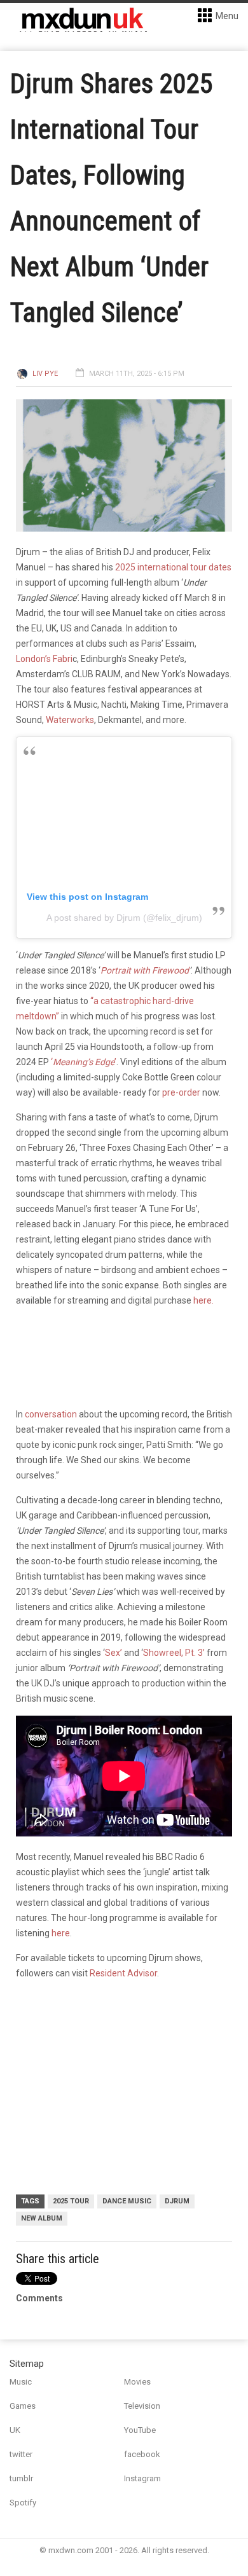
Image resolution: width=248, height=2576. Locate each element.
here (61, 1933)
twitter (21, 2454)
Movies (137, 2382)
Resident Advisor (123, 1973)
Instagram (142, 2478)
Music (21, 2382)
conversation (51, 1414)
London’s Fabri (44, 659)
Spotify (23, 2503)
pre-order (181, 1092)
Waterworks (70, 720)
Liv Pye (45, 374)
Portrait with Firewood (145, 970)
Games (23, 2406)
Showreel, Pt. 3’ (174, 1653)
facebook (142, 2454)
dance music (127, 2201)
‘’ (84, 1062)
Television (142, 2406)
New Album (42, 2218)
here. (203, 1300)
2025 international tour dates (173, 567)
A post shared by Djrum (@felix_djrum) (124, 918)
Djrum (177, 2201)
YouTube (140, 2430)
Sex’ (114, 1653)
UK (15, 2430)
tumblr (21, 2478)
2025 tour (71, 2201)
